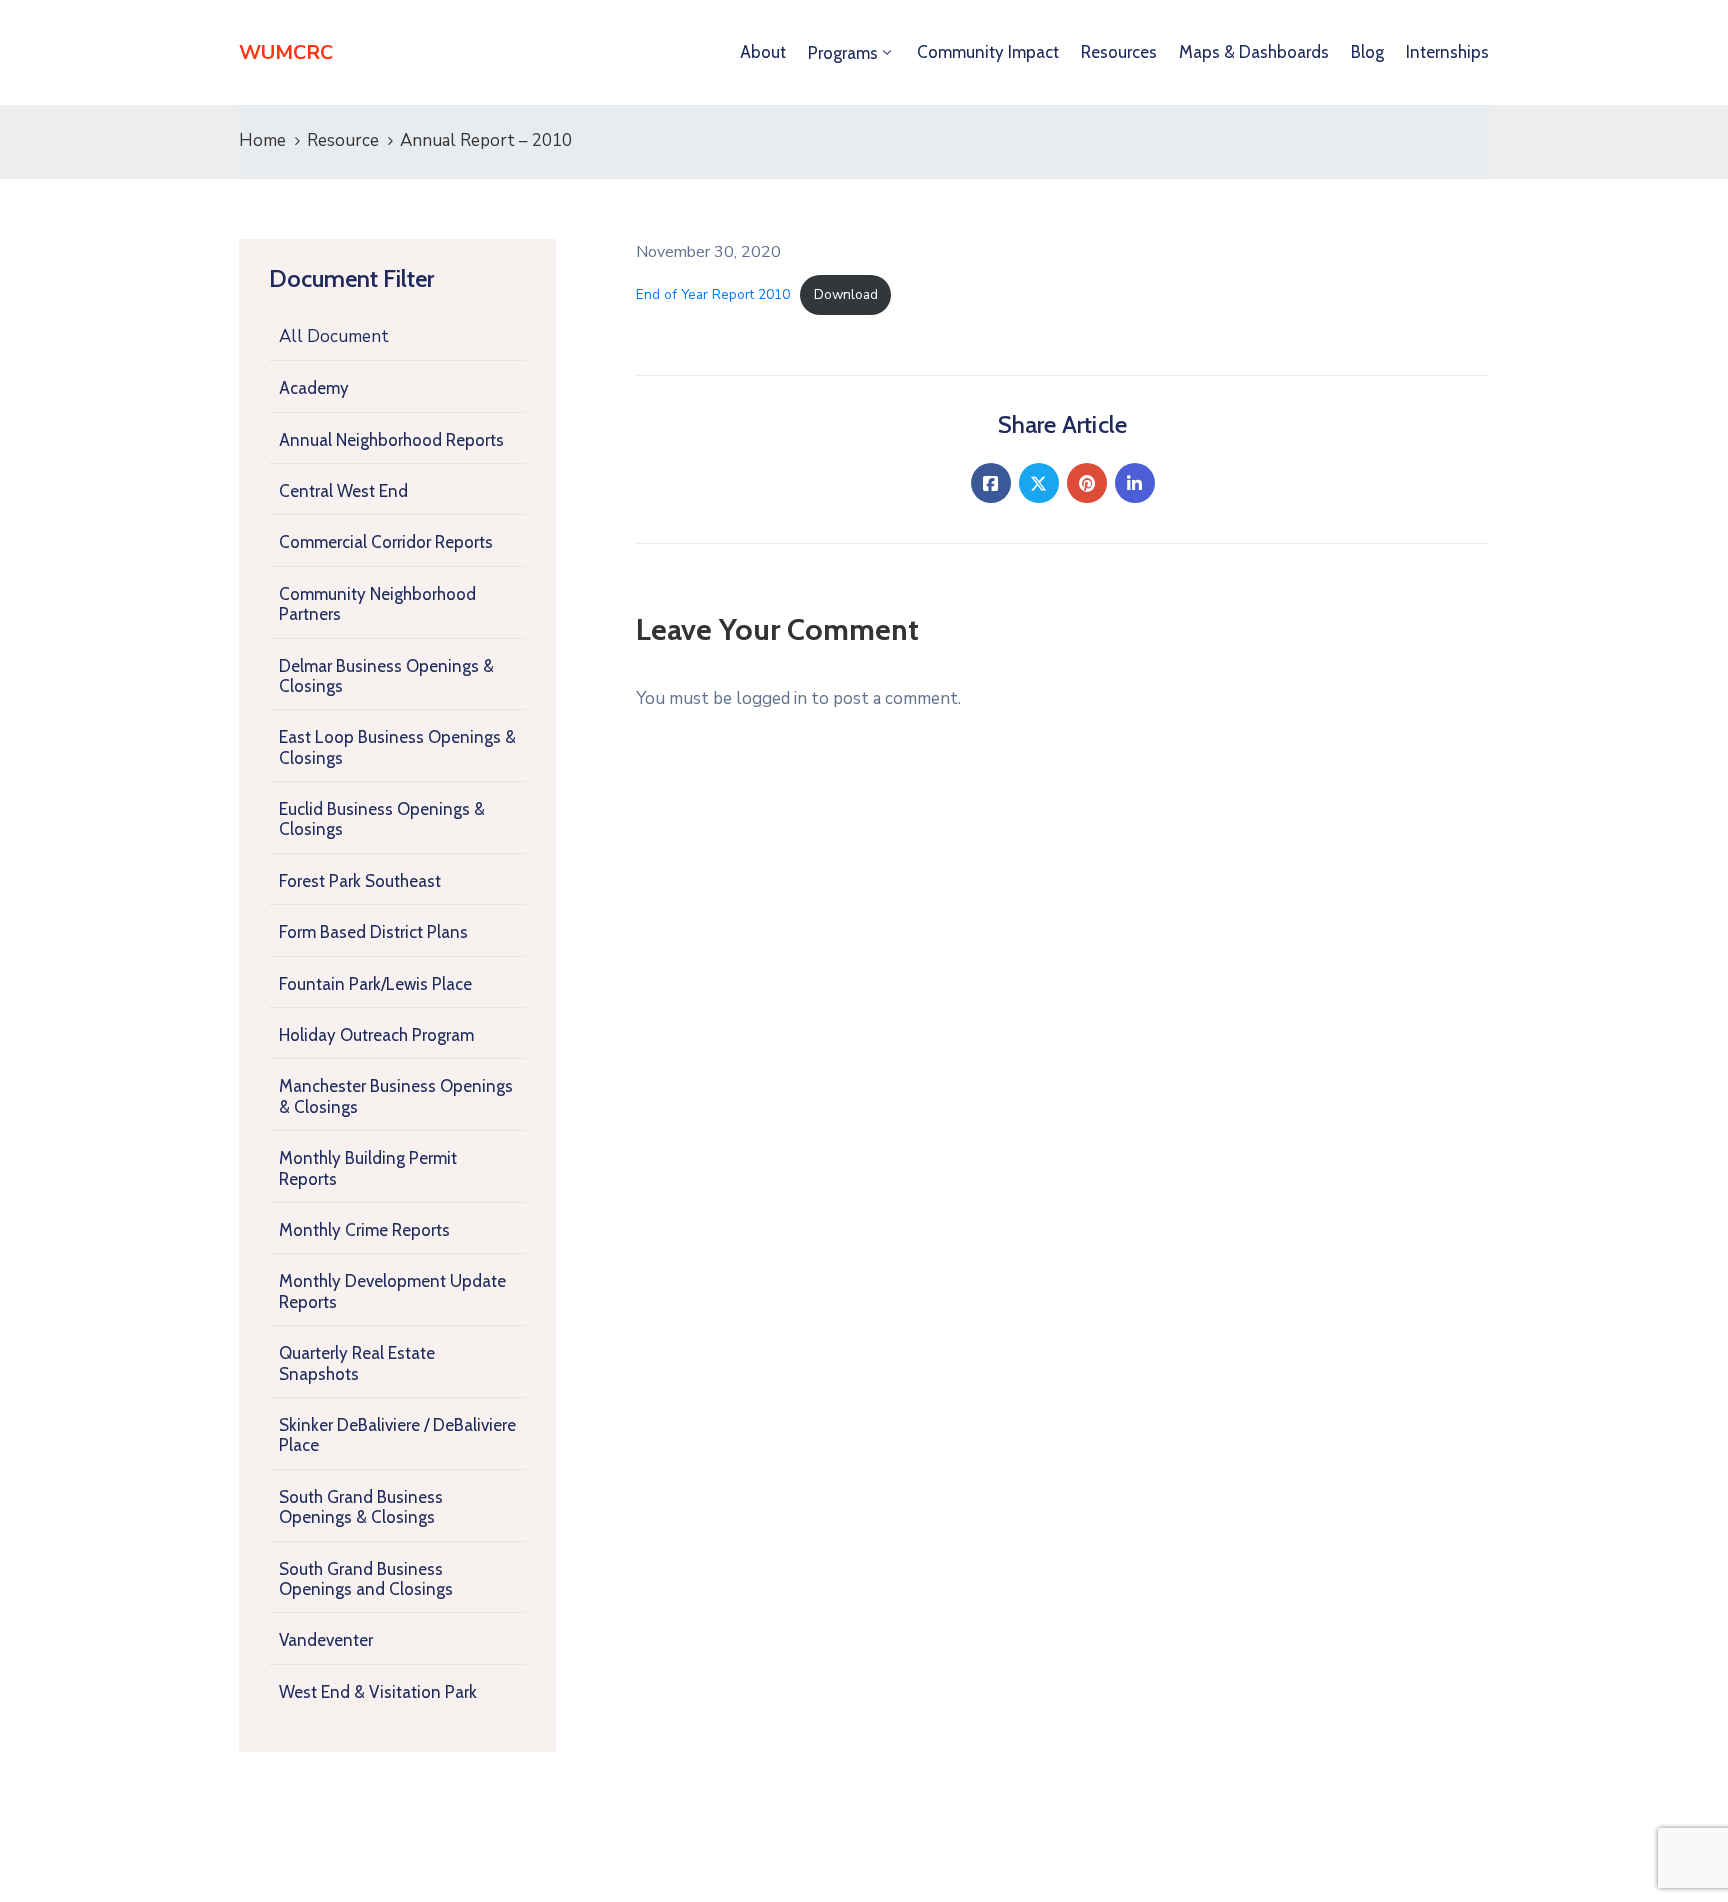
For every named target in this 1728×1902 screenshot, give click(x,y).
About (763, 52)
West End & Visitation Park (378, 1692)
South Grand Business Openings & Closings (361, 1507)
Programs (843, 53)
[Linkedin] (1135, 483)
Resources (1119, 52)
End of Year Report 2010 (713, 294)
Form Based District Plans (373, 932)
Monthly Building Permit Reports (368, 1168)
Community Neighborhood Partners (377, 604)
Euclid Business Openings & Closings (382, 819)
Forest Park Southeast (360, 881)
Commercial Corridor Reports (386, 542)
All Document (334, 336)
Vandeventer (326, 1640)
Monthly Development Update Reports (392, 1291)
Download (846, 294)
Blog (1367, 52)
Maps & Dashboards (1254, 52)
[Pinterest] (1087, 483)
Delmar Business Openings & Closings (386, 676)
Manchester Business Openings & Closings (396, 1096)
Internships (1447, 52)
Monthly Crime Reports (364, 1230)
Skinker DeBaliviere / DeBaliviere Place (397, 1435)
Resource (343, 140)
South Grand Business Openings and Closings (366, 1579)
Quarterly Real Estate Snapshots (357, 1363)
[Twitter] (1039, 483)
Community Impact (988, 52)
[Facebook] (991, 483)
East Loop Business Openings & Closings (397, 747)
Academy (314, 388)
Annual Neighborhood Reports (391, 440)
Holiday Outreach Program (376, 1035)
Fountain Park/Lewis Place (375, 984)
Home (262, 140)
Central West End (343, 491)
